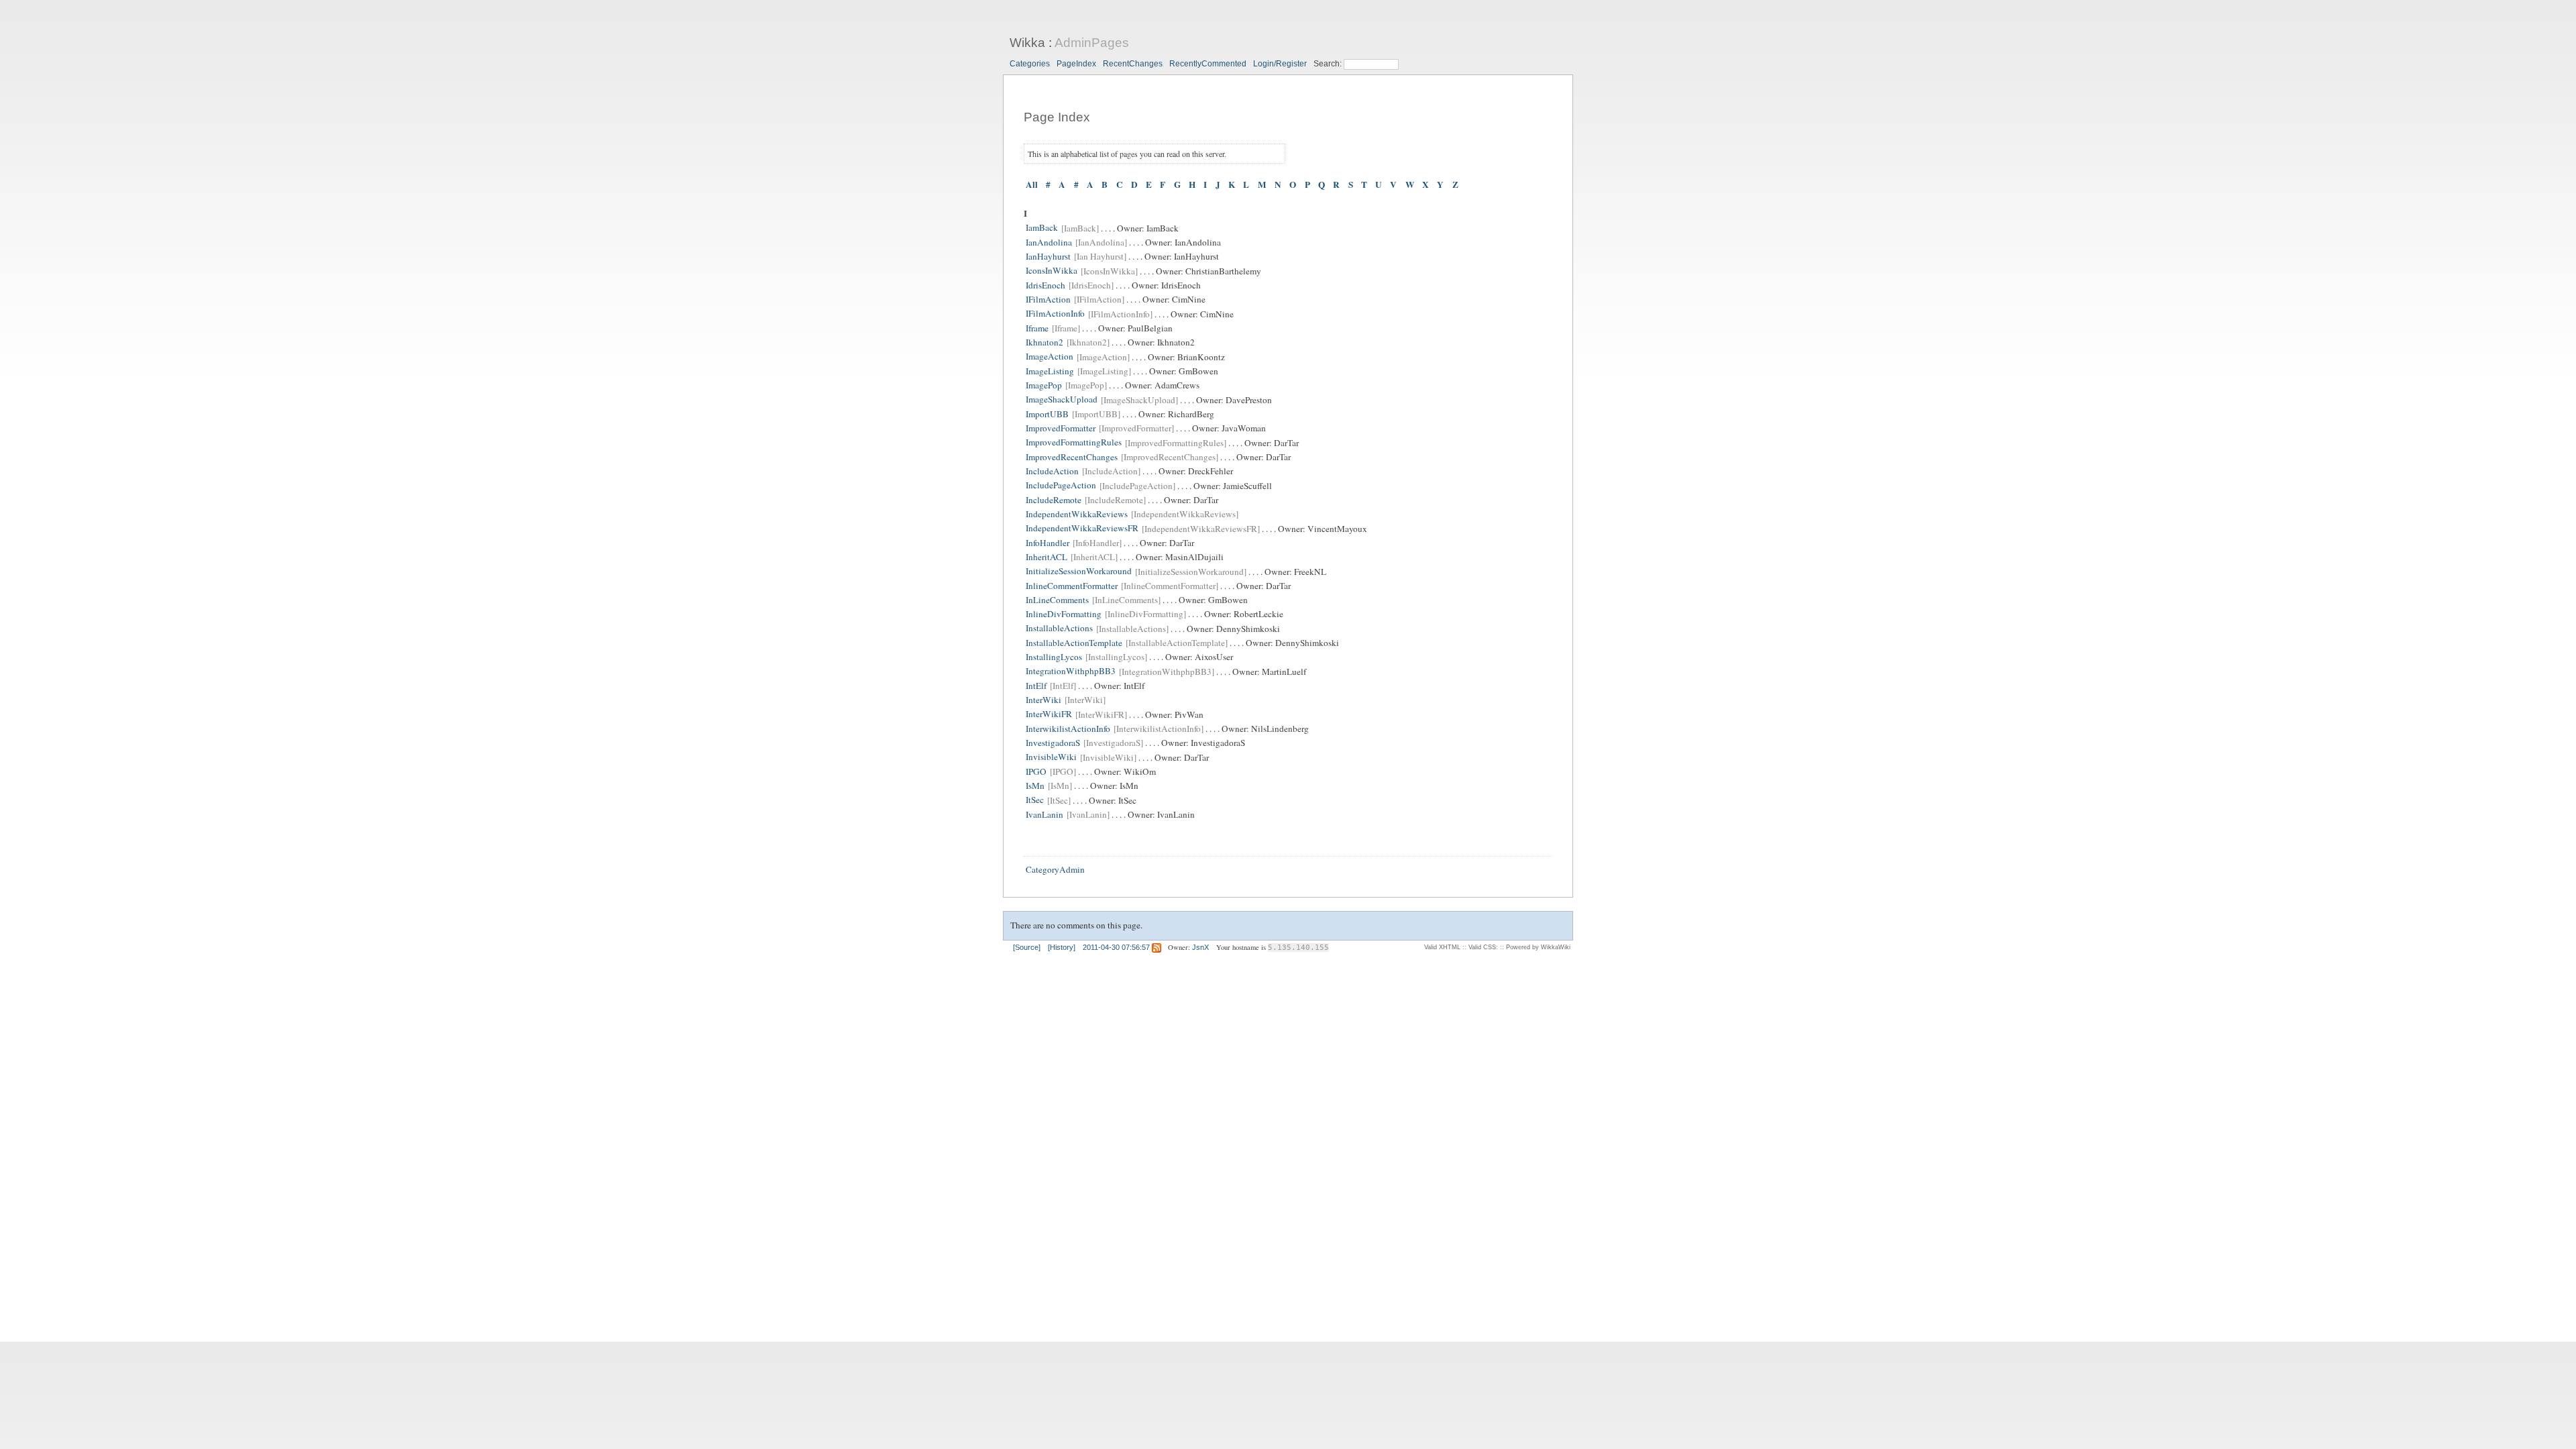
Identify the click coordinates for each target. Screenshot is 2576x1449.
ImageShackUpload (1062, 400)
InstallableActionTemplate (1074, 643)
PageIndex (1076, 64)
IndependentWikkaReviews (1077, 514)
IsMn (1035, 786)
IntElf (1036, 686)
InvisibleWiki (1051, 757)
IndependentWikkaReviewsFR (1082, 529)
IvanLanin (1044, 814)
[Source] (1027, 947)
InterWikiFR (1049, 714)
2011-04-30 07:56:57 (1116, 947)
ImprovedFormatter (1061, 428)
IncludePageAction (1061, 486)
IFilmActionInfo (1055, 314)
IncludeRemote (1054, 500)
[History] (1062, 947)
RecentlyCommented (1208, 64)
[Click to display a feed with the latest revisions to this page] (1157, 947)
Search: (1329, 64)
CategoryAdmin (1055, 869)
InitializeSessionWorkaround (1079, 572)
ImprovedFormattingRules (1074, 443)
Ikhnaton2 (1044, 342)
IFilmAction (1048, 299)
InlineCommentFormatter (1072, 586)
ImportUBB (1047, 414)
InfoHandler (1048, 543)
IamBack (1042, 228)
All (1032, 185)
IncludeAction (1052, 471)
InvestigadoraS (1053, 743)
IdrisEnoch (1045, 285)
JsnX (1200, 947)
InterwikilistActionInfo (1068, 729)
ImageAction (1050, 357)
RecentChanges (1133, 64)
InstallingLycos (1054, 657)
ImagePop (1044, 385)
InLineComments (1057, 600)
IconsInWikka (1052, 271)
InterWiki (1043, 700)
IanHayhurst (1048, 256)
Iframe (1037, 328)
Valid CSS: (1483, 947)
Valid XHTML (1442, 947)
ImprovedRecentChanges (1072, 457)
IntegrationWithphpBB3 (1071, 672)
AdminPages (1092, 43)
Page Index (1057, 117)
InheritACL (1046, 557)
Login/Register (1280, 64)
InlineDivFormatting (1064, 614)
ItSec (1035, 800)
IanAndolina (1049, 242)
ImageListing (1050, 371)
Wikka (1027, 43)
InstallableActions (1059, 629)
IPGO (1036, 771)
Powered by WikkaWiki (1538, 947)
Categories (1030, 64)
